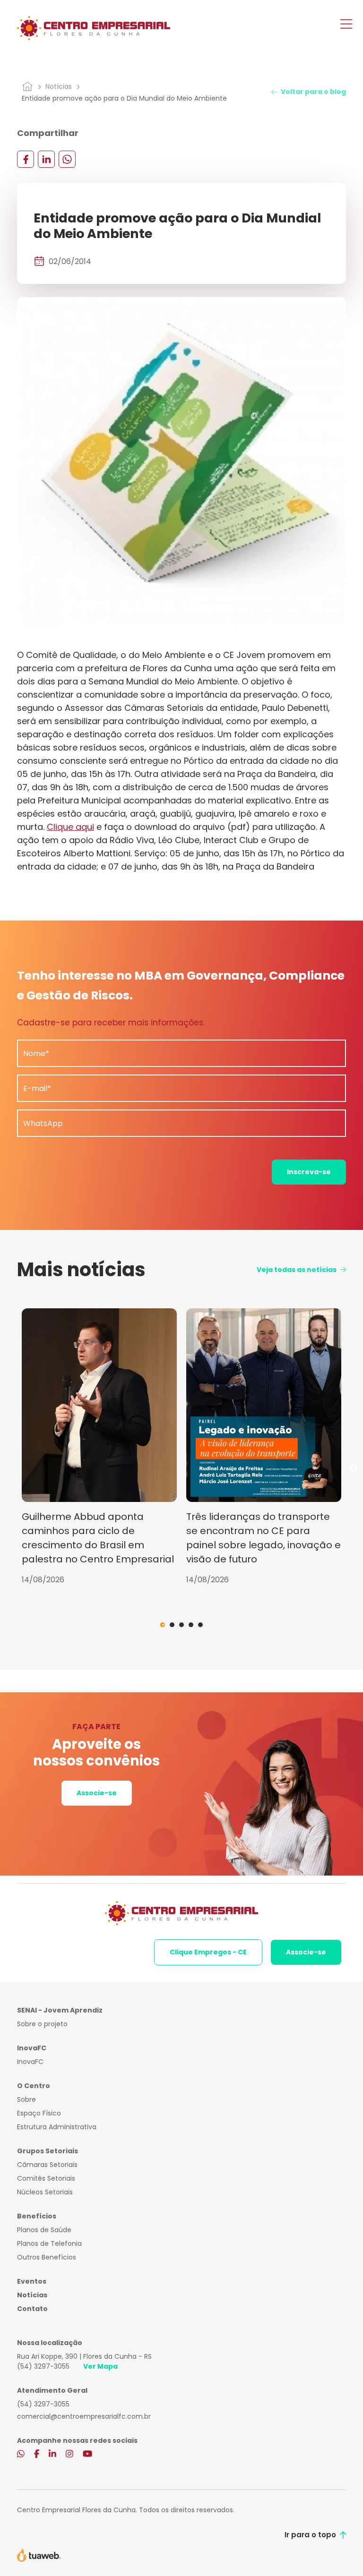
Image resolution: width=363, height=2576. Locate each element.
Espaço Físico (39, 2113)
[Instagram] (69, 2454)
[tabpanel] (99, 1447)
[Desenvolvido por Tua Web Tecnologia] (39, 2554)
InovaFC (30, 2062)
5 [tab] (200, 1625)
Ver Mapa (100, 2366)
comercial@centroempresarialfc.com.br (84, 2416)
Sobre (26, 2099)
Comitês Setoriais (46, 2178)
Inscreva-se (309, 1172)
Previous (10, 1468)
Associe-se (97, 1793)
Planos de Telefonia (49, 2243)
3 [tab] (181, 1625)
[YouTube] (87, 2454)
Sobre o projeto (42, 2024)
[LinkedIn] (46, 159)
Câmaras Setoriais (47, 2165)
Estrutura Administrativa (57, 2127)
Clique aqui (70, 827)
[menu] (346, 25)
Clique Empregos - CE (208, 1952)
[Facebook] (26, 159)
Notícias (59, 86)
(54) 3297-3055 (43, 2366)
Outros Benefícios (47, 2257)
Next (353, 1468)
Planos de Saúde (44, 2230)
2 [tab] (172, 1625)
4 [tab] (191, 1625)
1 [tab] (163, 1625)
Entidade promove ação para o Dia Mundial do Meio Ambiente (124, 98)
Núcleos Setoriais (45, 2192)
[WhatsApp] (67, 159)
